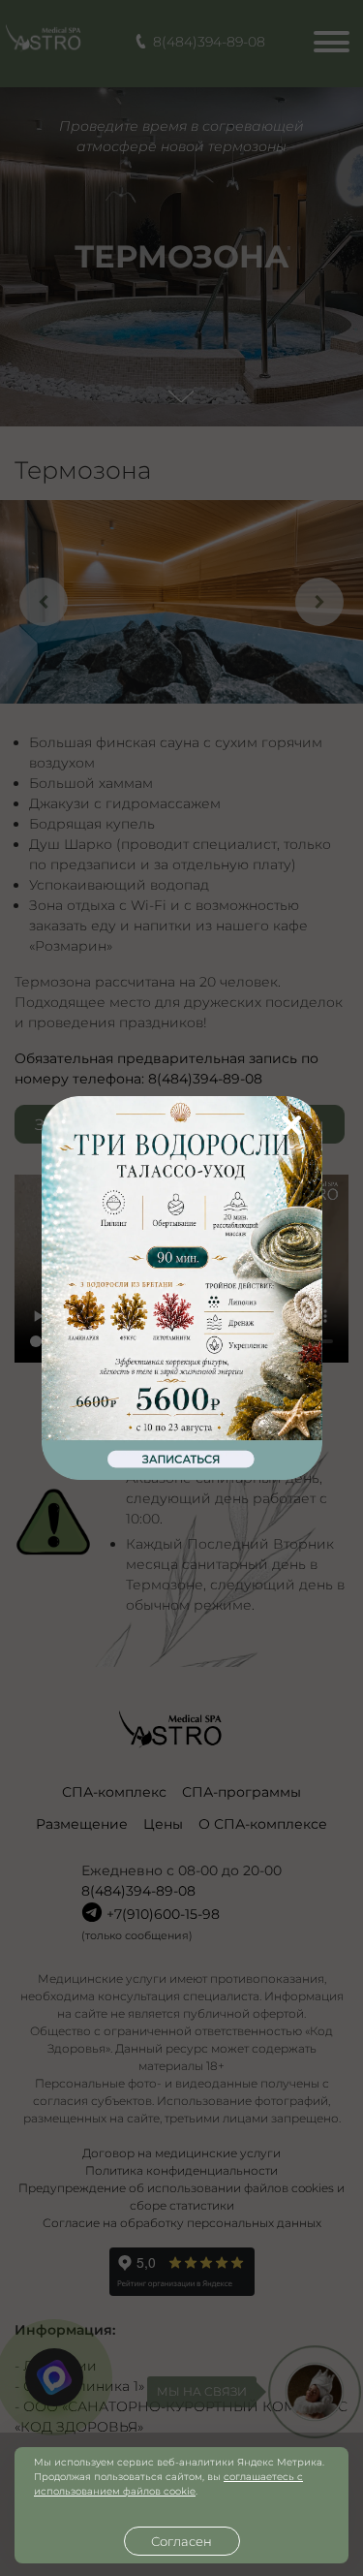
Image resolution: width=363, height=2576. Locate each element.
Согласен (181, 2541)
